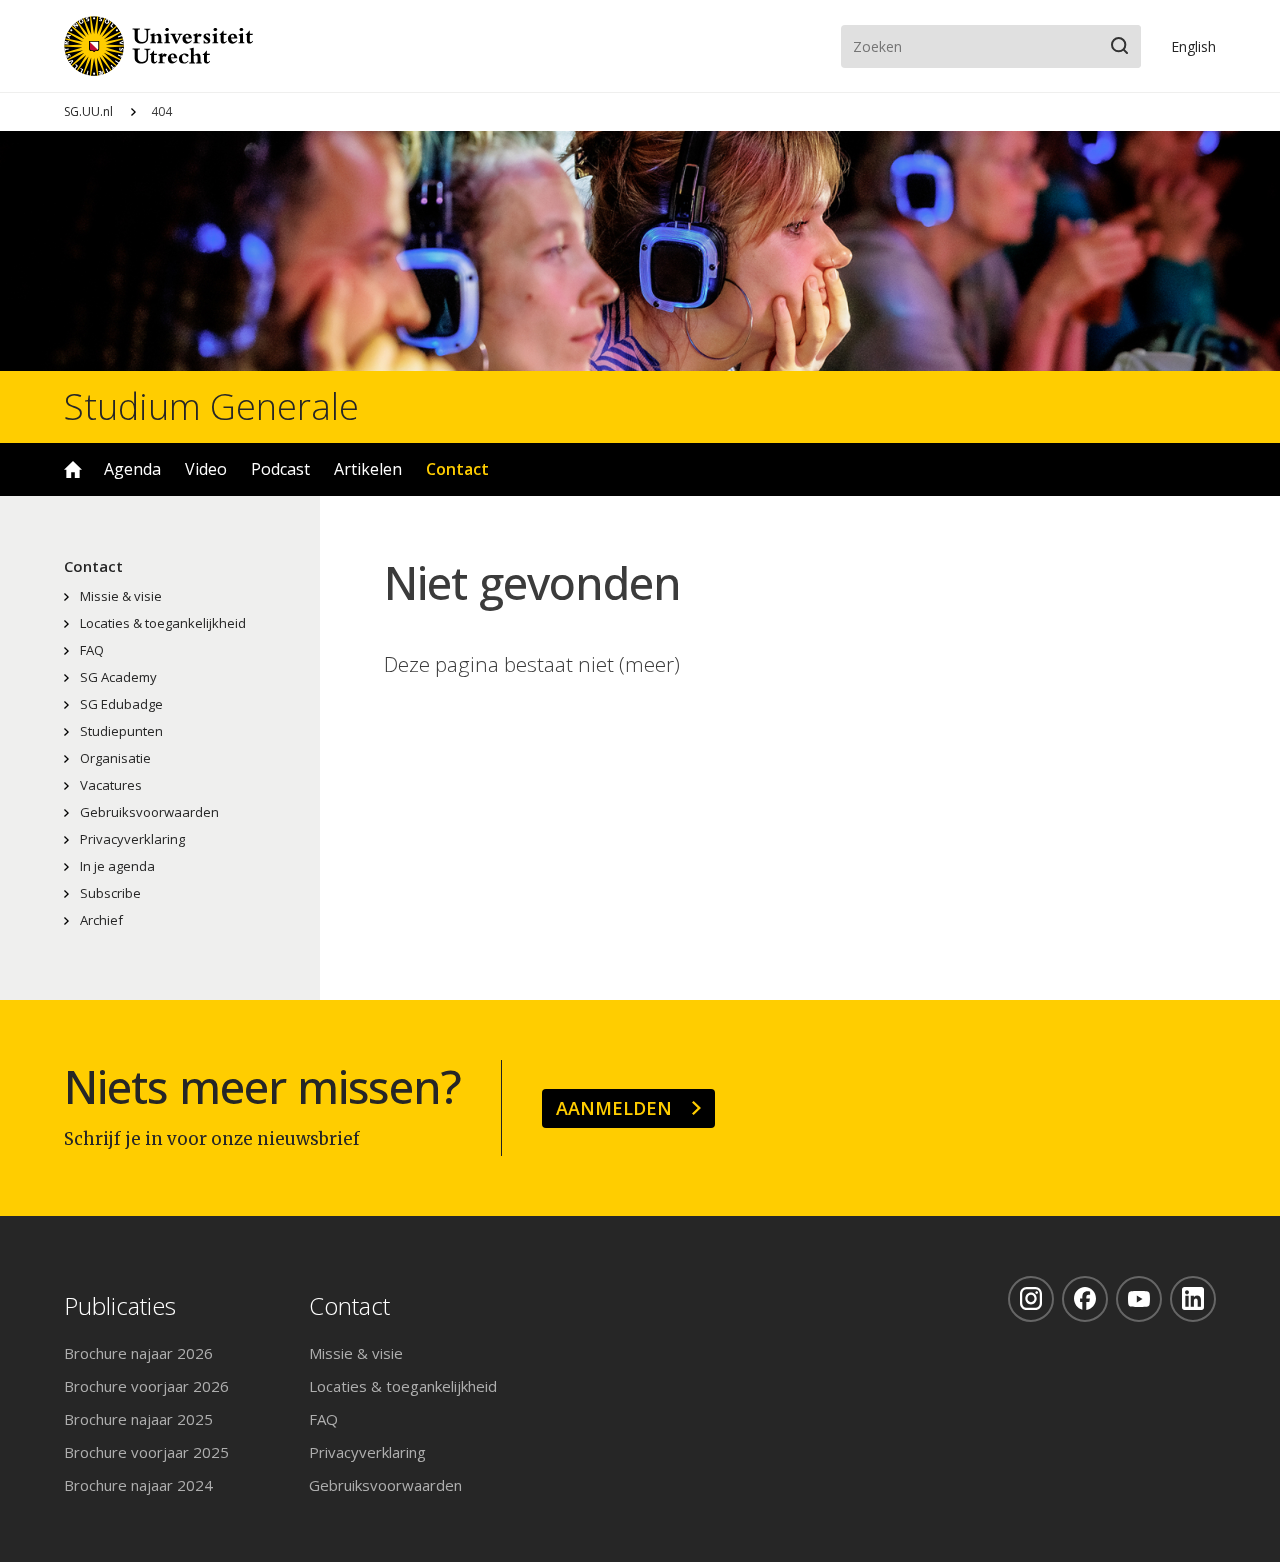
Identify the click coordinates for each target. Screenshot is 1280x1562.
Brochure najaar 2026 (138, 1353)
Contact (457, 469)
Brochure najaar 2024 (138, 1485)
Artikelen (368, 469)
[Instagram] (1031, 1299)
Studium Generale (211, 407)
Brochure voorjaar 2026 (146, 1386)
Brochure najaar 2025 (138, 1419)
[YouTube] (1139, 1299)
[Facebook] (1085, 1299)
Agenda (132, 469)
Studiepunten (121, 731)
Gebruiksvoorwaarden (149, 812)
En (1193, 46)
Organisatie (115, 758)
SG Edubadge (121, 704)
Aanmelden (614, 1108)
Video (206, 469)
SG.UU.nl (88, 111)
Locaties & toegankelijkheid (163, 623)
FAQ (92, 650)
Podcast (280, 469)
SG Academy (118, 677)
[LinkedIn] (1193, 1299)
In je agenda (117, 866)
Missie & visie (121, 596)
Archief (101, 920)
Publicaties (120, 1306)
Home (73, 469)
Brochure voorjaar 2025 (146, 1452)
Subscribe (110, 893)
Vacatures (111, 785)
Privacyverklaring (132, 839)
